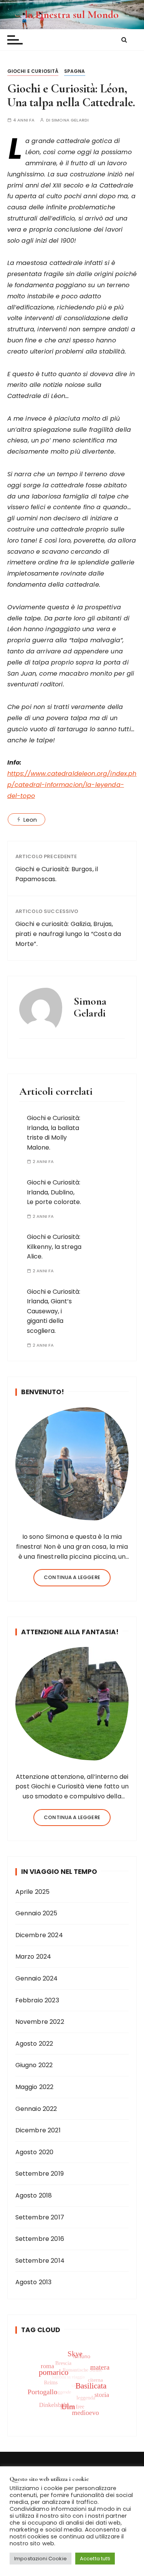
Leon (30, 820)
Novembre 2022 (40, 2022)
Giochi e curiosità (33, 71)
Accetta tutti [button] (95, 2559)
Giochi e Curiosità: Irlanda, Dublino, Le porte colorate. (54, 1192)
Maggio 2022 (35, 2087)
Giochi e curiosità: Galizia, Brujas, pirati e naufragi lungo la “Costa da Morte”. (68, 934)
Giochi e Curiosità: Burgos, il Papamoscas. (57, 874)
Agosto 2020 (35, 2152)
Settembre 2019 (40, 2174)
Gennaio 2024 (37, 1978)
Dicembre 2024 (39, 1935)
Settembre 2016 (40, 2239)
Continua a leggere (72, 1577)
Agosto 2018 (34, 2195)
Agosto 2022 (34, 2044)
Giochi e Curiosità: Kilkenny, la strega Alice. (54, 1247)
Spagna (75, 71)
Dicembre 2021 (38, 2130)
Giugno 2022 (34, 2065)
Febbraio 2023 (37, 2000)
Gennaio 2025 (36, 1913)
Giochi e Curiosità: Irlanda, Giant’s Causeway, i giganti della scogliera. (54, 1311)
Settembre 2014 (40, 2261)
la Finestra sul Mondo (72, 15)
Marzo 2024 (33, 1957)
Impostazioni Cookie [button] (41, 2559)
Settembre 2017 (40, 2217)
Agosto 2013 (34, 2282)
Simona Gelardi (70, 120)
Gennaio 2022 (36, 2109)
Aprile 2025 (33, 1892)
